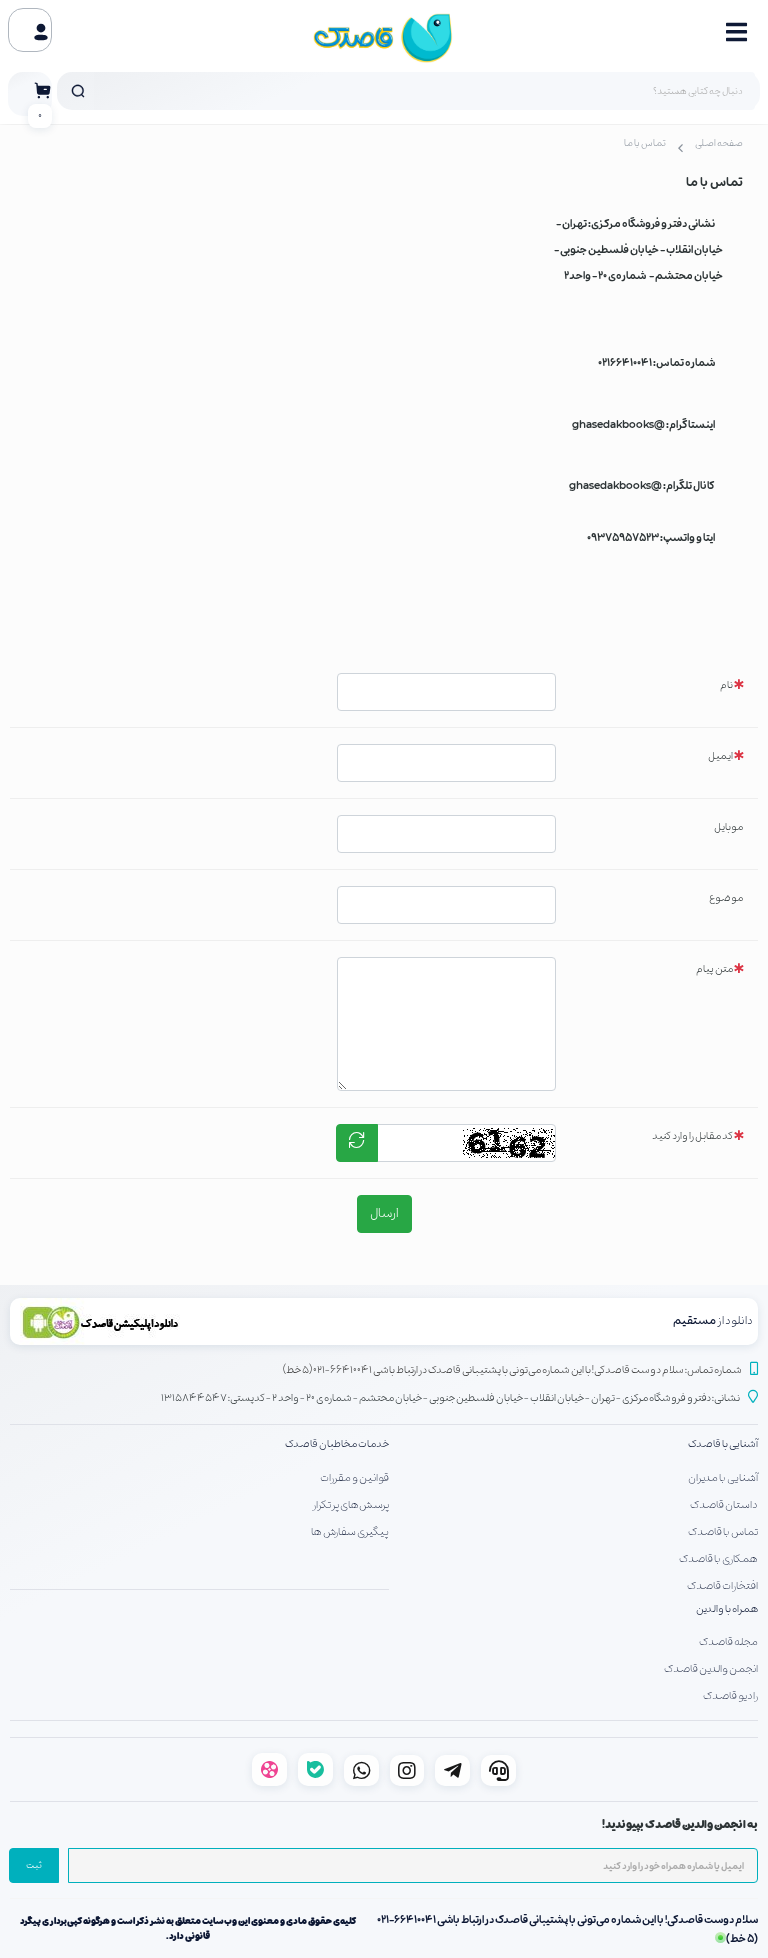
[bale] (315, 1769)
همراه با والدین (727, 1609)
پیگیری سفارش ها (350, 1532)
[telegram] (452, 1770)
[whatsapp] (361, 1770)
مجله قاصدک (728, 1642)
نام (726, 685)
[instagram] (407, 1770)
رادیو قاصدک (730, 1696)
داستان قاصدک (724, 1505)
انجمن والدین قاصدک (711, 1669)
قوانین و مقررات (354, 1478)
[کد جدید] (357, 1143)
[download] (197, 1321)
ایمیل (720, 756)
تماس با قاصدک (723, 1532)
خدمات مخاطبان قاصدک (337, 1444)
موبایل (728, 827)
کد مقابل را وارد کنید (692, 1136)
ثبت (34, 1866)
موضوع (726, 898)
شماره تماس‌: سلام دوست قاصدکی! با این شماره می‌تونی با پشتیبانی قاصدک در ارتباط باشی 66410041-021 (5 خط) (512, 1370)
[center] (78, 91)
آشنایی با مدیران (723, 1478)
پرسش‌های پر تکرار (351, 1505)
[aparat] (269, 1769)
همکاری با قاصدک (718, 1559)
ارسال (384, 1213)
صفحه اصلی (719, 144)
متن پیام (714, 969)
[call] (498, 1770)
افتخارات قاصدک (722, 1586)
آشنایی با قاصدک (723, 1444)
